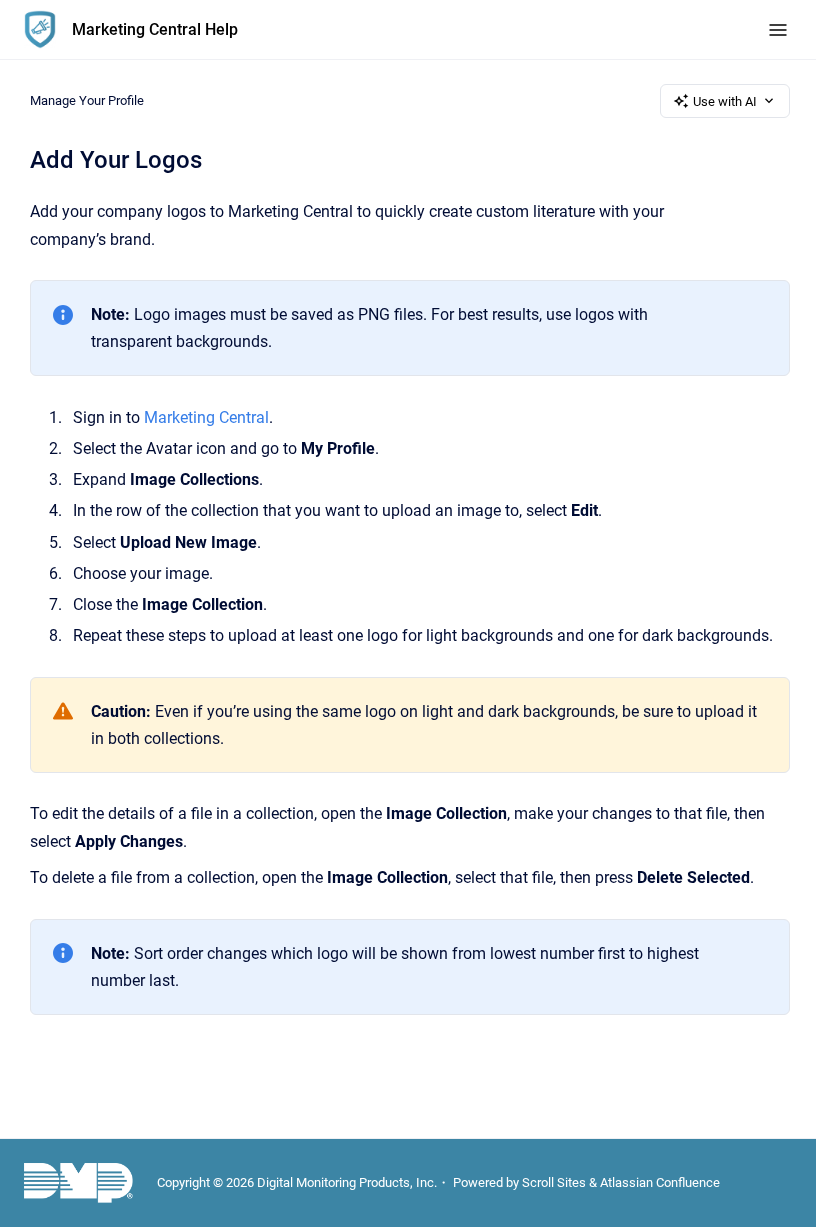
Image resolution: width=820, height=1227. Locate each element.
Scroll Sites (554, 1182)
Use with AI (725, 101)
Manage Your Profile (87, 100)
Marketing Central (206, 417)
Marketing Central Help (155, 29)
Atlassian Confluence (660, 1182)
